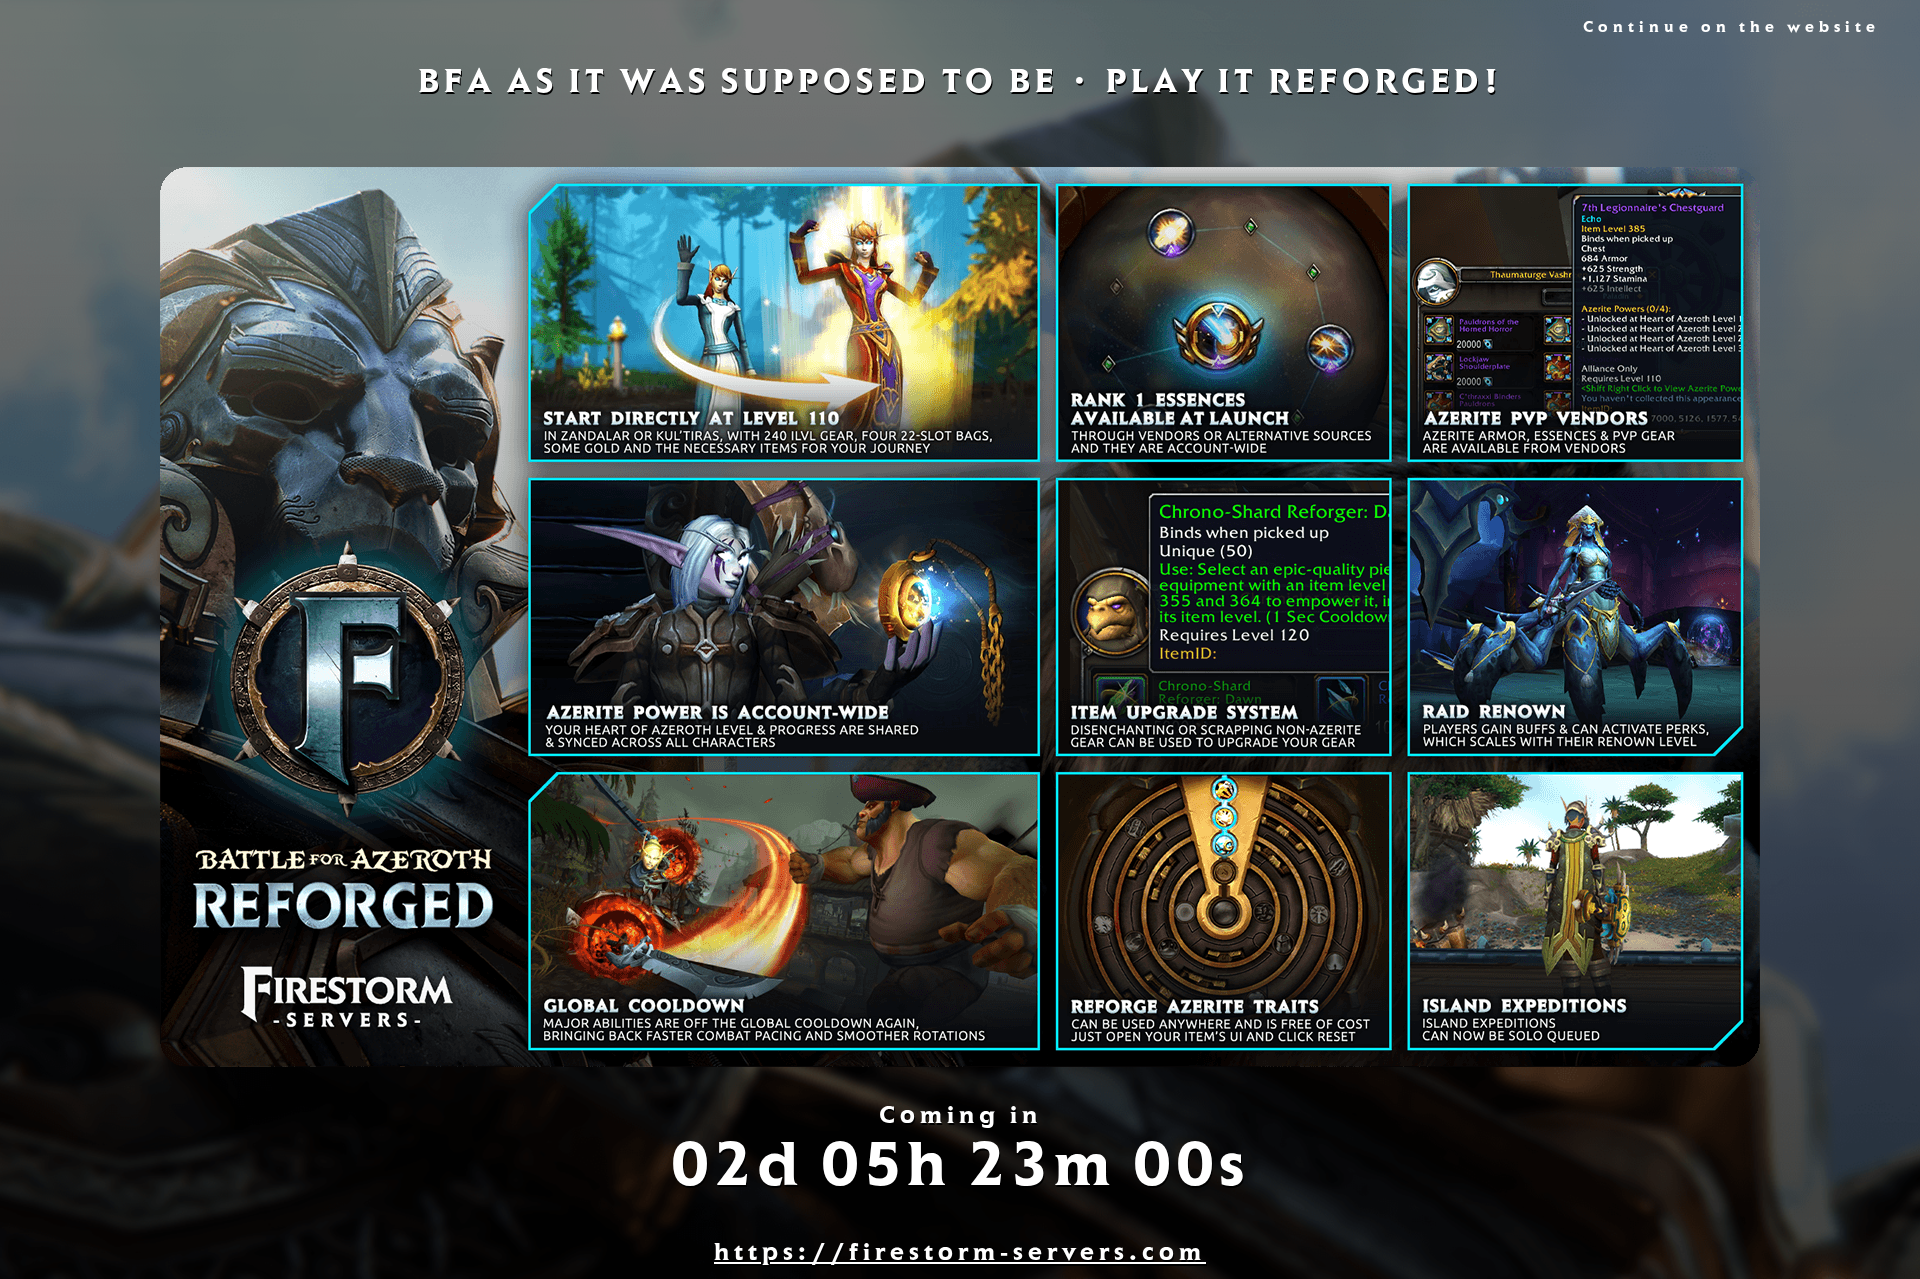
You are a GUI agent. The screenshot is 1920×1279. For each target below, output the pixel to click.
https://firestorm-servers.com (960, 1255)
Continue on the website (1731, 29)
